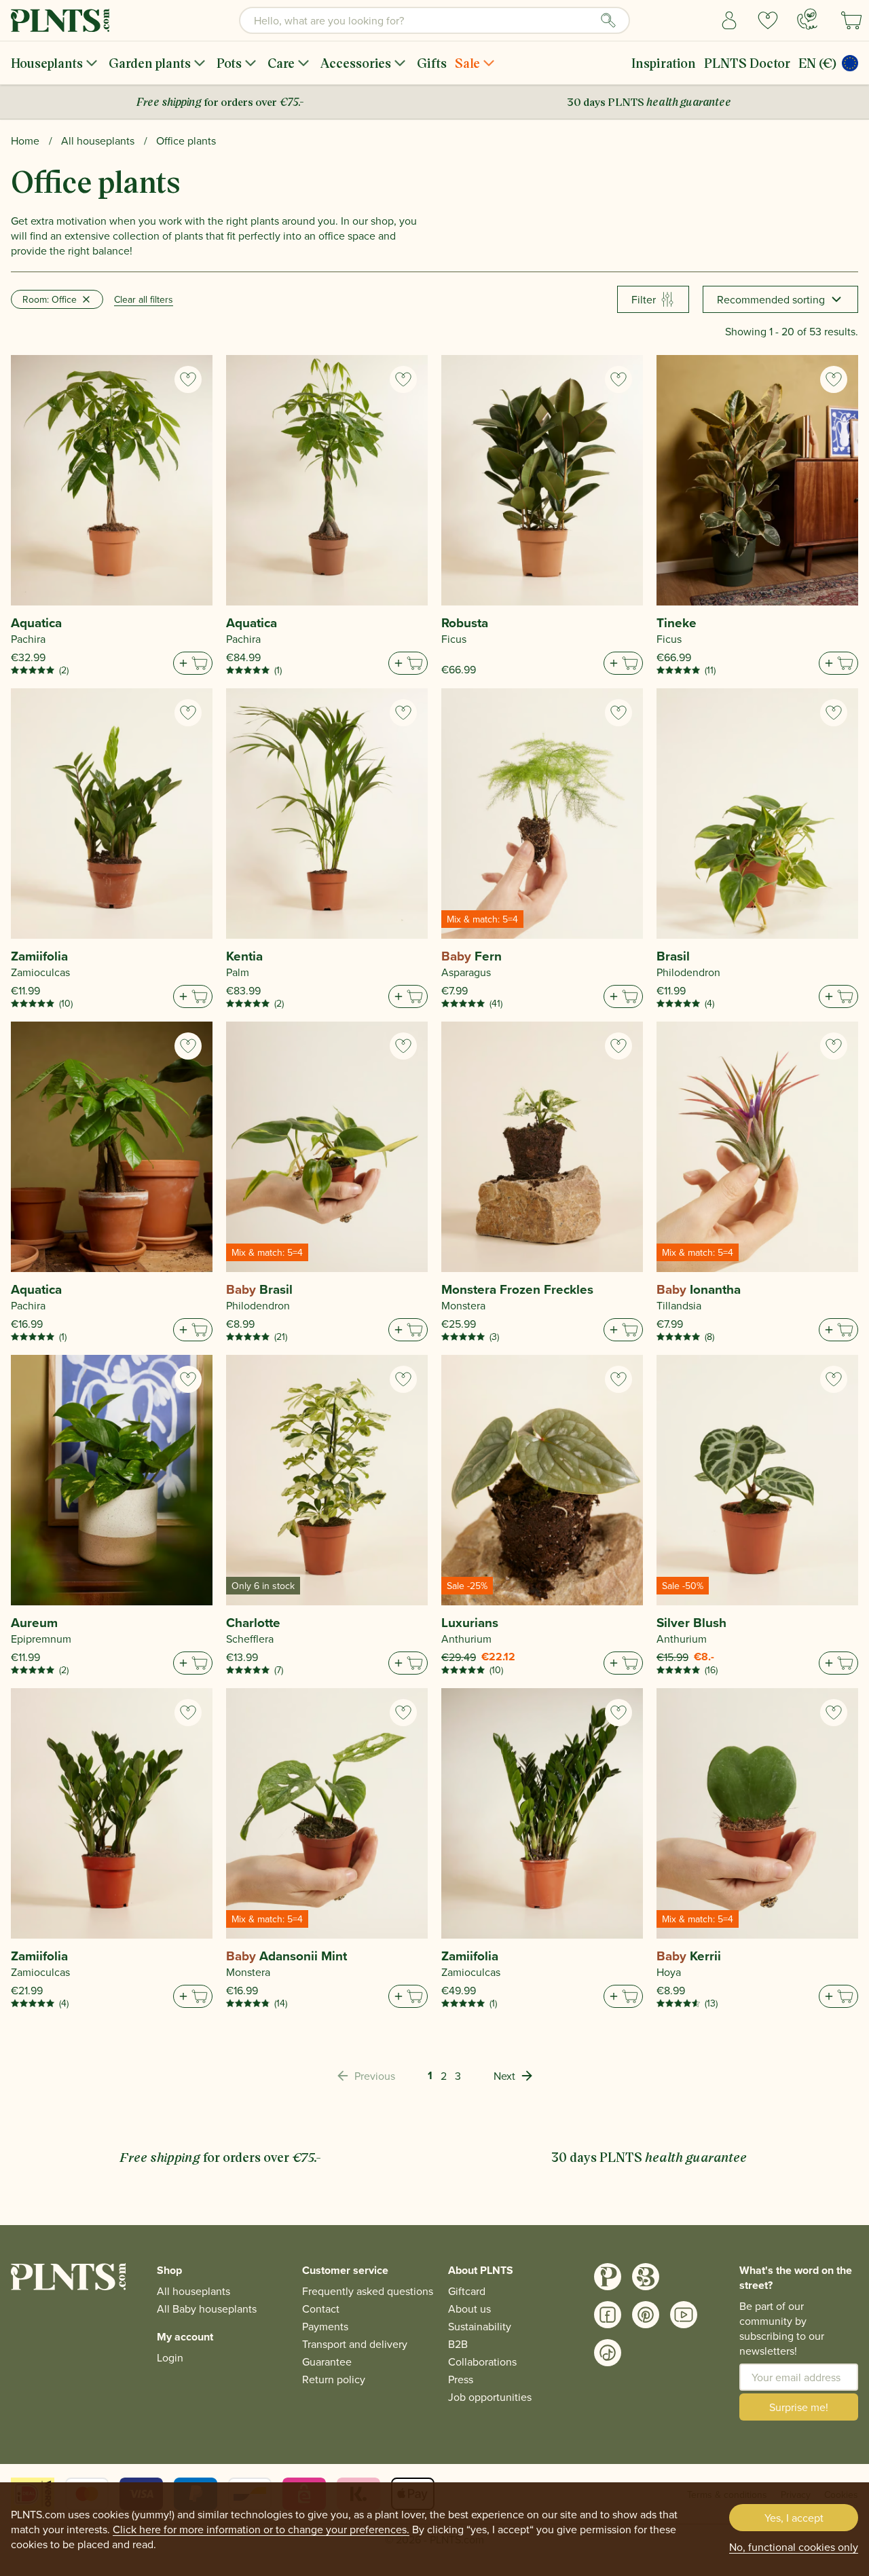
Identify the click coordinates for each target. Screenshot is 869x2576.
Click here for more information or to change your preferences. (261, 2529)
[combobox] (434, 20)
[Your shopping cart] (851, 20)
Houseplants (47, 63)
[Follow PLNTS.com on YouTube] (684, 2315)
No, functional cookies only (794, 2547)
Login (170, 2357)
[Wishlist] (768, 20)
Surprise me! (799, 2407)
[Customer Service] (807, 19)
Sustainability (480, 2326)
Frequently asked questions (368, 2291)
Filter (644, 299)
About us (469, 2309)
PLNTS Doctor (747, 63)
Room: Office (50, 299)
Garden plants (150, 63)
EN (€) (817, 63)
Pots (229, 63)
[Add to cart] (193, 663)
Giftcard (467, 2291)
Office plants (186, 141)
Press (461, 2379)
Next (504, 2076)
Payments (325, 2326)
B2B (458, 2344)
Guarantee (327, 2362)
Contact (321, 2309)
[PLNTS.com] (60, 20)
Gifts (432, 63)
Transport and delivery (355, 2344)
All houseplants (98, 141)
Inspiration (664, 63)
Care (281, 63)
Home (25, 141)
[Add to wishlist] (188, 379)
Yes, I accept (794, 2518)
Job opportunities (490, 2397)
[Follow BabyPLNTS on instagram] (646, 2277)
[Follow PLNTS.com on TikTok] (608, 2353)
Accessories (356, 63)
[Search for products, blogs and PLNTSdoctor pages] (608, 20)
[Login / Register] (729, 20)
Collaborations (482, 2362)
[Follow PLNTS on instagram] (608, 2277)
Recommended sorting (771, 299)
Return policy (334, 2379)
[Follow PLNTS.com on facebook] (608, 2315)
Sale (467, 63)
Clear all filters (144, 299)
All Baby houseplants (207, 2309)
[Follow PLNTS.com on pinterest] (646, 2315)
